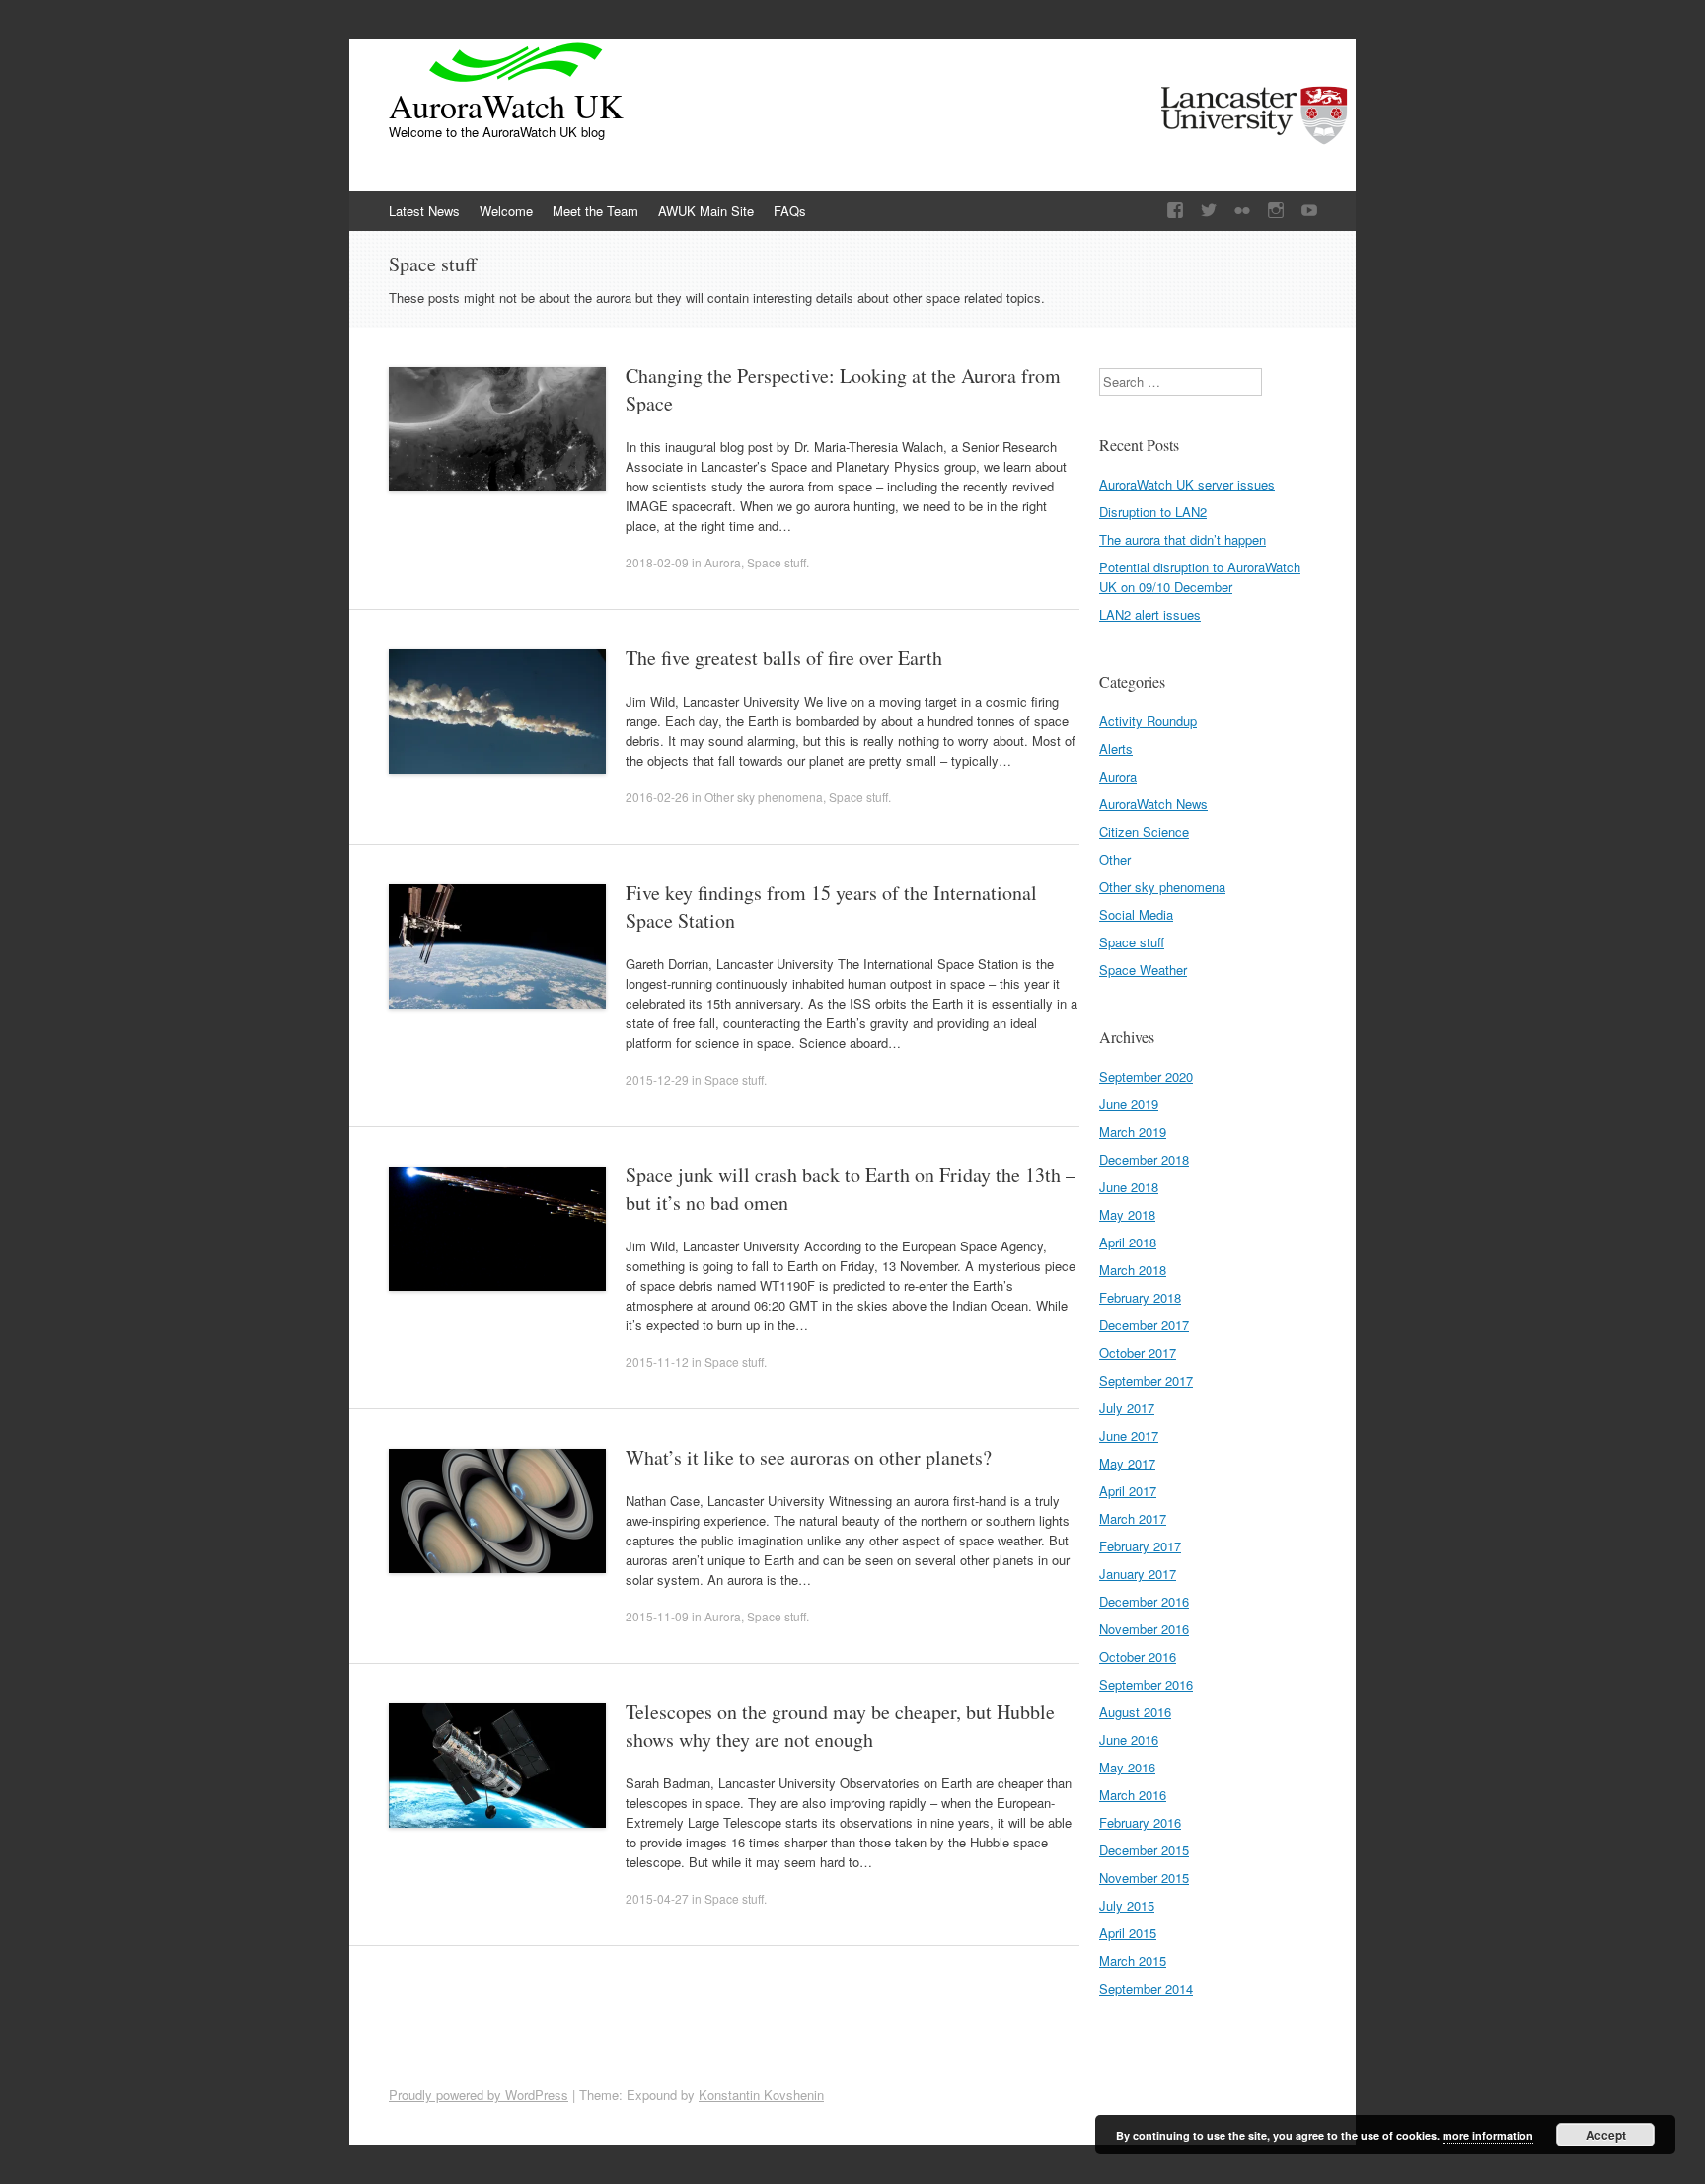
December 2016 (1144, 1601)
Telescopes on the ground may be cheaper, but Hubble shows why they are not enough (840, 1726)
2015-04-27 (657, 1898)
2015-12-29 (657, 1079)
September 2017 (1146, 1380)
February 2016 (1140, 1822)
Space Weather (1143, 970)
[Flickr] (1242, 211)
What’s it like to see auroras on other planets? (809, 1457)
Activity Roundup (1148, 721)
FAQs (790, 211)
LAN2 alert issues (1150, 614)
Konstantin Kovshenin (761, 2095)
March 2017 (1133, 1518)
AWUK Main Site (706, 211)
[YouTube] (1309, 211)
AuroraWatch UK (506, 106)
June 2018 (1129, 1187)
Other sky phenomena (764, 797)
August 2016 (1135, 1712)
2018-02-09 (657, 562)
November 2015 (1144, 1878)
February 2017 (1140, 1546)
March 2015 (1133, 1960)
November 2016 (1144, 1629)
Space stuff (777, 562)
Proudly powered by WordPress (479, 2095)
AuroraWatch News (1153, 804)
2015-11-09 (657, 1616)
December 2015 (1144, 1850)
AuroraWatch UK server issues (1187, 484)
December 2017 (1144, 1325)
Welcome (506, 211)
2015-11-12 (657, 1361)
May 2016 (1127, 1767)
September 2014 (1146, 1988)
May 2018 (1127, 1214)
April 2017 (1128, 1491)
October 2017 (1138, 1353)
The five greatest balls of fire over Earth (784, 658)
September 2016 (1146, 1684)
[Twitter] (1209, 211)
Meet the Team (595, 211)
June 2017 (1129, 1435)
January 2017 (1138, 1574)
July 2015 (1127, 1905)
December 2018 (1144, 1159)
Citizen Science (1144, 831)
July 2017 (1127, 1408)
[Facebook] (1175, 211)
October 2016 (1138, 1657)
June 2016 (1129, 1739)
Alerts (1116, 749)
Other (1115, 859)
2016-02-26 (657, 797)
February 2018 (1140, 1297)
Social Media (1136, 914)
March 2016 (1133, 1795)
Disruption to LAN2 (1153, 512)
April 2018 (1128, 1242)
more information (1488, 2135)
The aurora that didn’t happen (1183, 539)
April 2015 (1128, 1933)
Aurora (723, 562)
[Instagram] (1276, 211)
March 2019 (1133, 1131)
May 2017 (1127, 1463)
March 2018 (1133, 1270)
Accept (1606, 2135)
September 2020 (1146, 1076)
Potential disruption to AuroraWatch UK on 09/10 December (1200, 577)
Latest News (424, 211)
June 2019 (1129, 1104)
